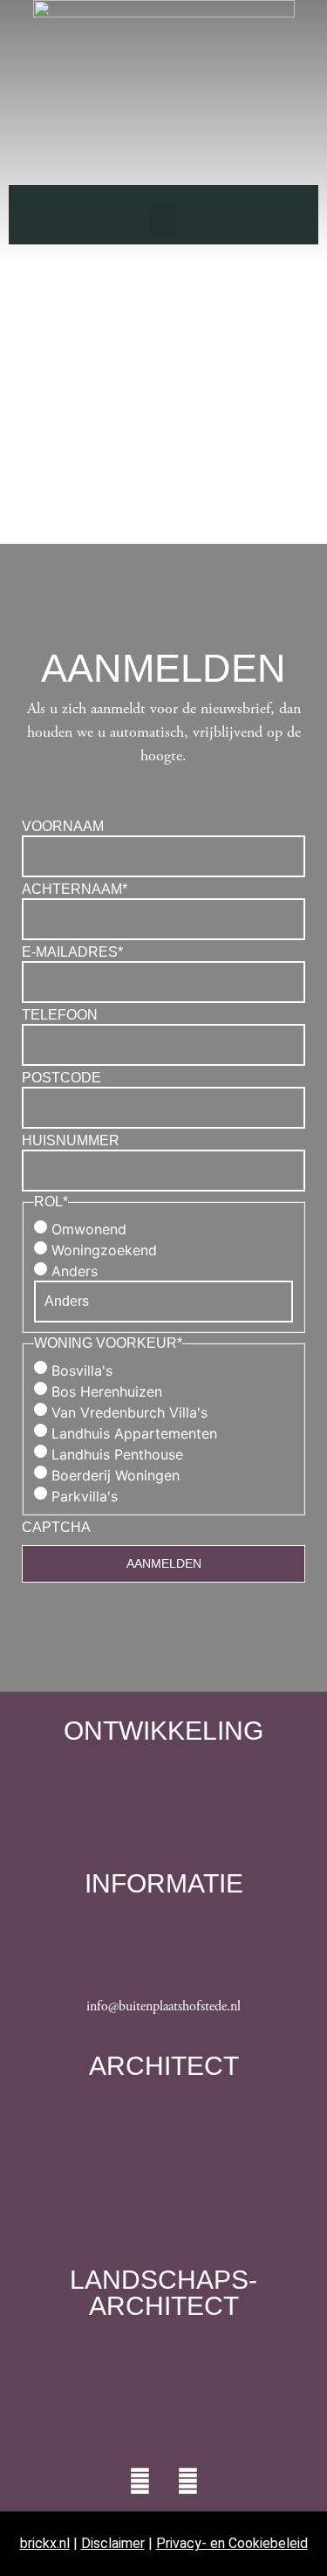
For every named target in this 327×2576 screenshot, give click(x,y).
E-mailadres (72, 952)
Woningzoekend (104, 1250)
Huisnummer (71, 1141)
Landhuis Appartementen (134, 1433)
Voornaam (63, 827)
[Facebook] (140, 2481)
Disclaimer (113, 2543)
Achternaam (75, 890)
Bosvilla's (82, 1370)
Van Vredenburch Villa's (129, 1412)
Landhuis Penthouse (117, 1454)
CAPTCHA (56, 1528)
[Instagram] (187, 2481)
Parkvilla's (85, 1496)
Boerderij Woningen (116, 1475)
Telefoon (60, 1015)
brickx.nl (45, 2543)
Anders (75, 1271)
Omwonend (89, 1229)
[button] (164, 219)
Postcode (61, 1078)
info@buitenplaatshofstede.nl (163, 2006)
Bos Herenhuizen (107, 1391)
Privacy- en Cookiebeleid (232, 2543)
